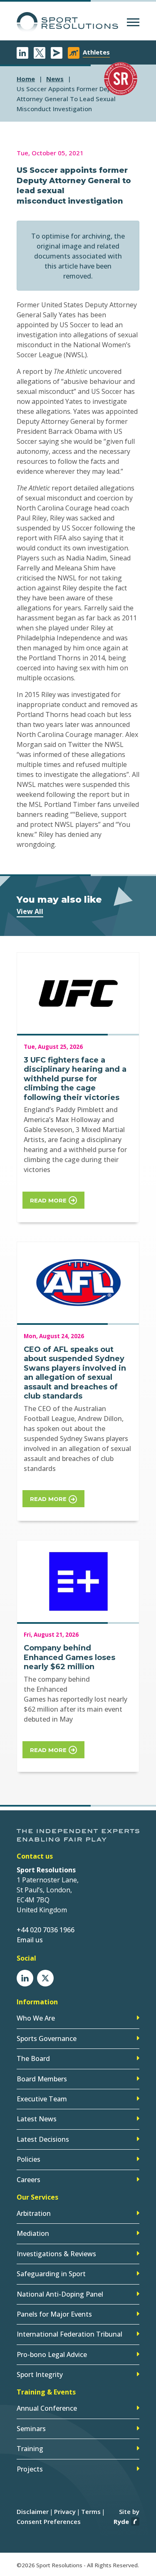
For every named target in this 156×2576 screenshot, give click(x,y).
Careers (28, 2180)
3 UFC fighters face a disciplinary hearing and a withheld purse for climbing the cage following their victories (75, 1079)
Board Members (42, 2079)
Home (26, 79)
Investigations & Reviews (56, 2254)
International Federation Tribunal (69, 2334)
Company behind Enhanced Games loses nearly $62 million (69, 1657)
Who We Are (36, 2018)
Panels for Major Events (54, 2314)
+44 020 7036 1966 (46, 1930)
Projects (30, 2469)
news (55, 79)
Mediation (33, 2233)
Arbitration (34, 2213)
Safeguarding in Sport (51, 2274)
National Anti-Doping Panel (60, 2294)
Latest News (37, 2119)
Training (30, 2449)
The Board (33, 2058)
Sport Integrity (40, 2374)
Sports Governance (47, 2038)
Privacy (65, 2511)
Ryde (121, 2521)
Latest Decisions (43, 2139)
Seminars (31, 2429)
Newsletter (57, 53)
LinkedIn (22, 53)
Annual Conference (47, 2408)
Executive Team (42, 2099)
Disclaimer (33, 2511)
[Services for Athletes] (74, 53)
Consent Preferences (49, 2521)
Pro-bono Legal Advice (52, 2354)
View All (30, 911)
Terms (91, 2511)
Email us (30, 1940)
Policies (28, 2159)
